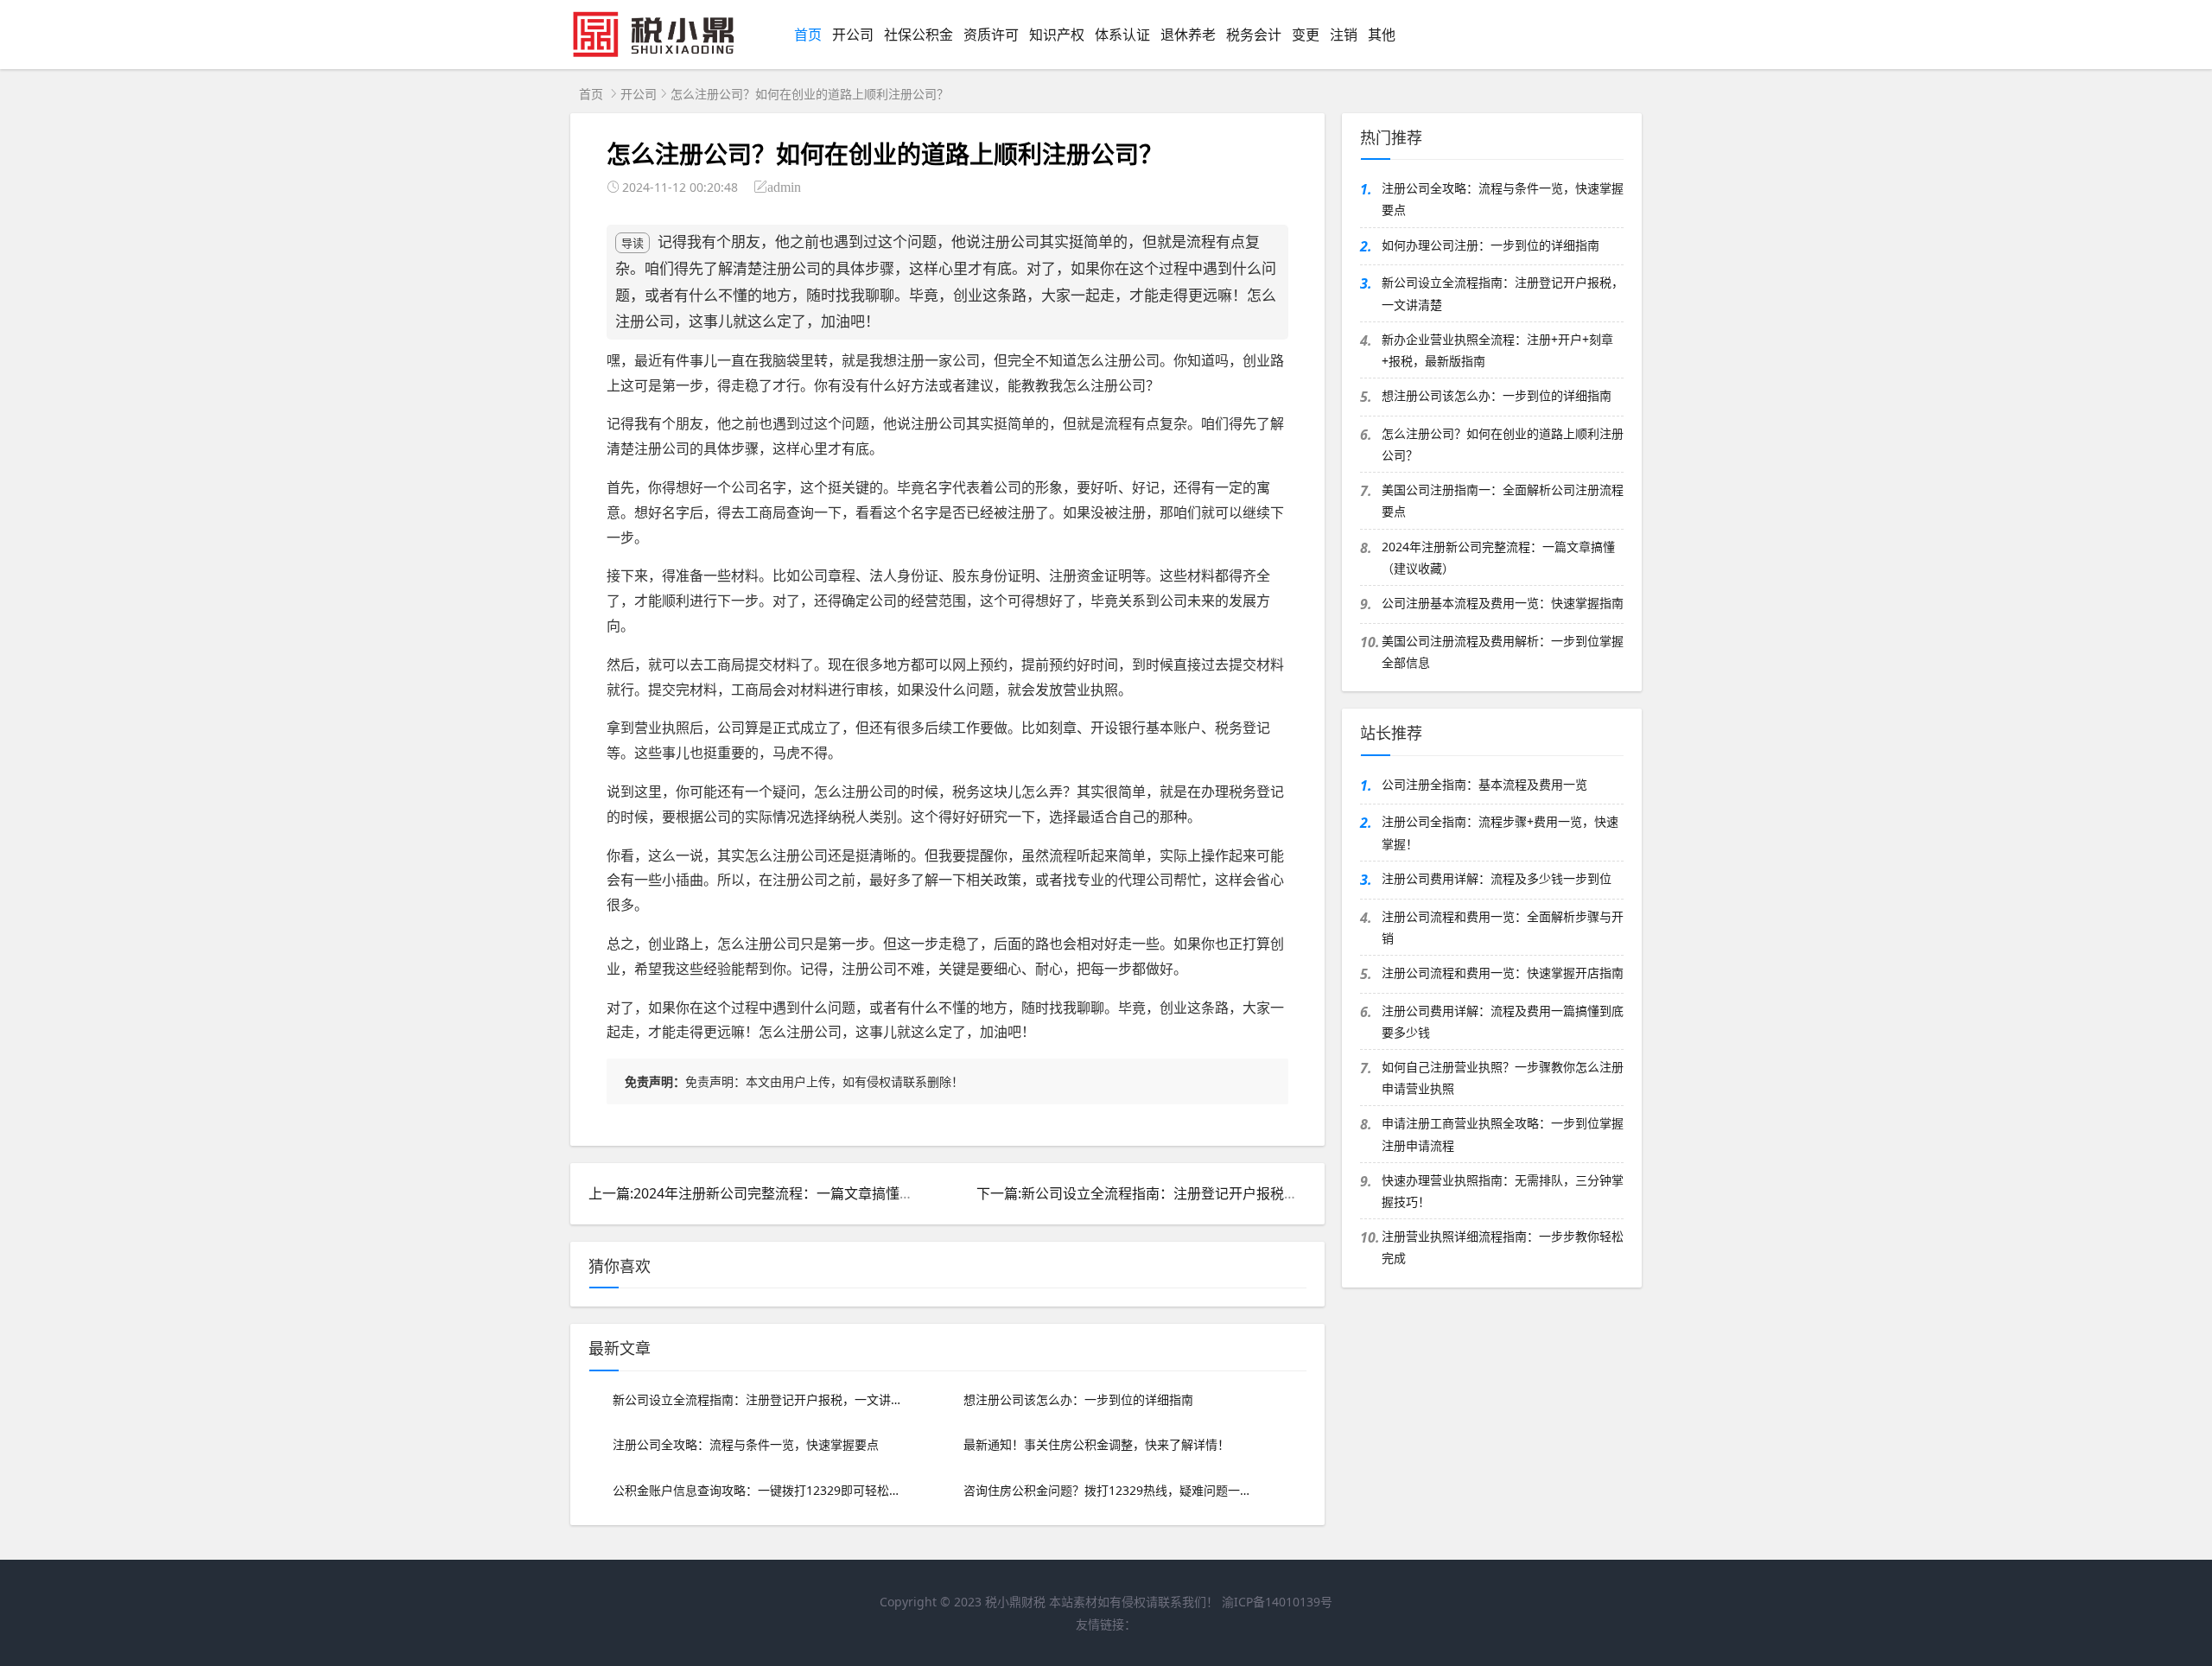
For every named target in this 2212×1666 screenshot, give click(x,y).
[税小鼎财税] (662, 54)
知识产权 (1057, 35)
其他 (1382, 35)
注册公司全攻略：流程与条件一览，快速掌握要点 (1503, 199)
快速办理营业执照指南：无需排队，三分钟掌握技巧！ (1503, 1191)
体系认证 (1122, 35)
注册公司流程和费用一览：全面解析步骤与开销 (1503, 927)
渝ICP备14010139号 (1277, 1602)
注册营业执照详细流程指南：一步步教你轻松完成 (1503, 1247)
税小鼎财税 (1015, 1602)
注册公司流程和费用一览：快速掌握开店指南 (1503, 973)
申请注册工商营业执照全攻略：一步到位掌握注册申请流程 (1503, 1134)
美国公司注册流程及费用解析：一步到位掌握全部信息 (1503, 652)
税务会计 (1254, 35)
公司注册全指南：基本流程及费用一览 (1484, 784)
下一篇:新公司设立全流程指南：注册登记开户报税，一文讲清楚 (1172, 1193)
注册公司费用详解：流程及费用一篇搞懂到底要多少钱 (1503, 1021)
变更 (1306, 35)
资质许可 (991, 35)
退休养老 (1188, 35)
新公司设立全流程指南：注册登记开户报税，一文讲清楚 (1503, 293)
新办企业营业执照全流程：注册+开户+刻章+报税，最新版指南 (1497, 350)
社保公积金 (918, 35)
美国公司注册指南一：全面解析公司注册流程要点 (1503, 500)
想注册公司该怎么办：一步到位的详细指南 (1497, 395)
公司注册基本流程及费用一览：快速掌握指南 (1503, 603)
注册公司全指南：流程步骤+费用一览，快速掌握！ (1500, 832)
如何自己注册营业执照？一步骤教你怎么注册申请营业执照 (1503, 1078)
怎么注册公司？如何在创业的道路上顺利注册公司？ (1503, 444)
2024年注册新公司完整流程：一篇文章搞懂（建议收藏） (1498, 557)
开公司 (853, 35)
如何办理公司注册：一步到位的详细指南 (1491, 245)
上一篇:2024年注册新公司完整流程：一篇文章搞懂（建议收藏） (785, 1193)
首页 (808, 35)
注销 (1344, 35)
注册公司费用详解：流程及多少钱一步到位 (1497, 878)
